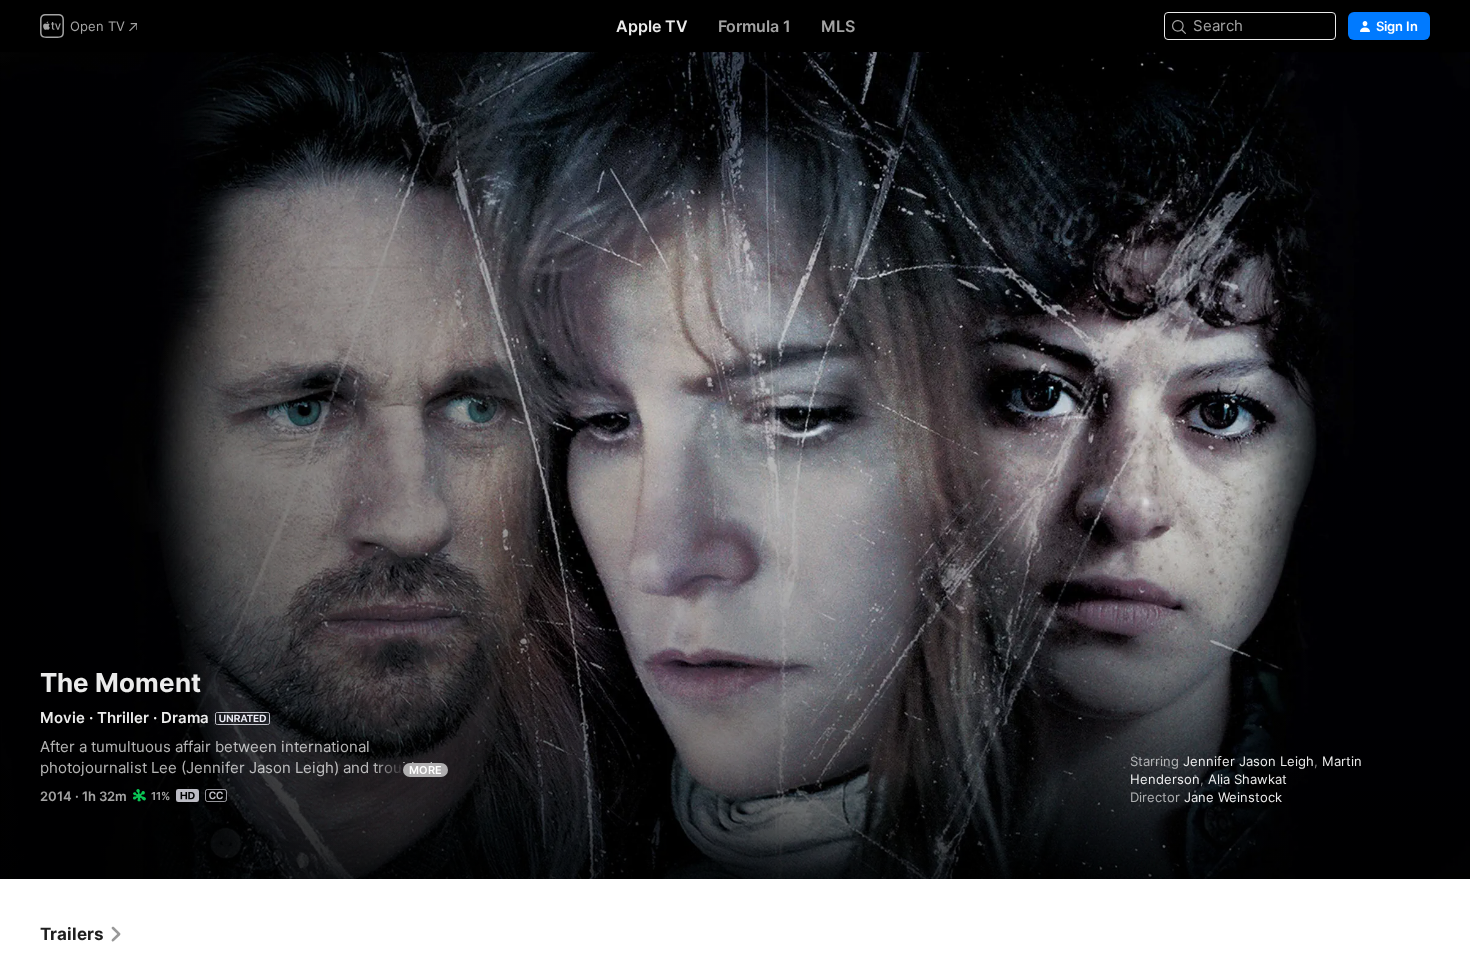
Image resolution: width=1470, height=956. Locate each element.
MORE (425, 770)
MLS (838, 26)
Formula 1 (754, 26)
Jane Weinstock (1233, 797)
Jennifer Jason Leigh (1248, 761)
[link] (82, 934)
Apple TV (652, 26)
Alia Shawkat (1247, 779)
